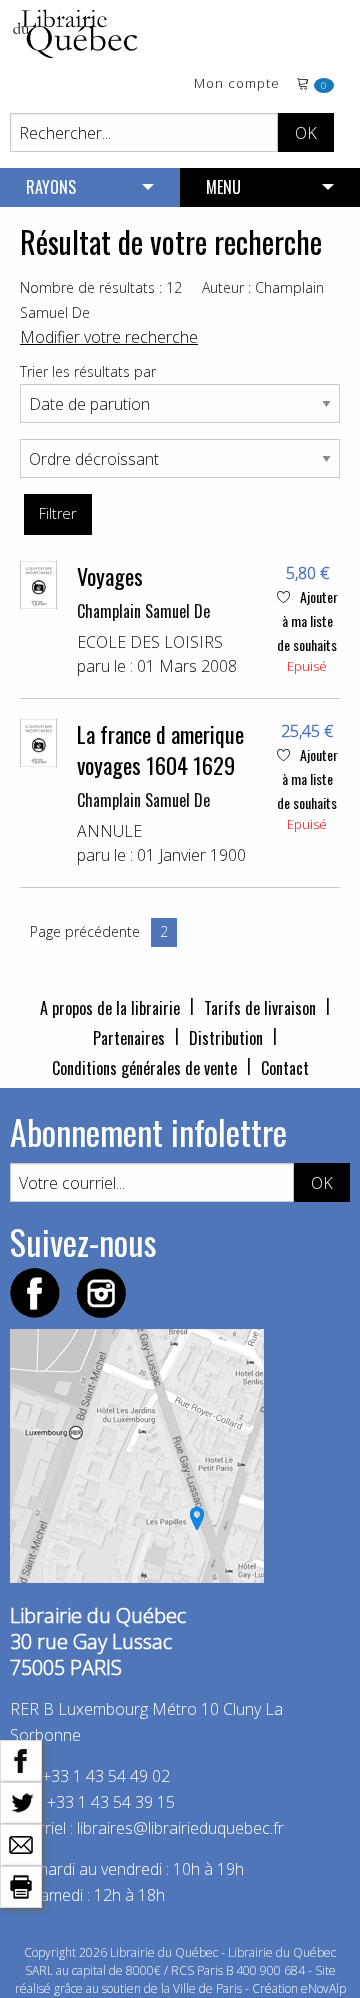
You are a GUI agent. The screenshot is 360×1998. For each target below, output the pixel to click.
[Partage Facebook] (21, 1759)
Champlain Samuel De (143, 611)
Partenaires (129, 1038)
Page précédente (85, 931)
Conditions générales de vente (144, 1068)
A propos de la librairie (110, 1008)
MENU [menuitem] (223, 187)
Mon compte (237, 84)
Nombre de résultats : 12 (101, 287)
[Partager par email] (21, 1843)
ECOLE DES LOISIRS (150, 642)
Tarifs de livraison (260, 1008)
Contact (285, 1068)
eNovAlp (323, 1988)
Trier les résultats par (88, 371)
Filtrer (57, 513)
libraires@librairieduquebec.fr (180, 1828)
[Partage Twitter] (21, 1801)
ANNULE (109, 831)
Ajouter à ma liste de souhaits (307, 620)
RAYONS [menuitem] (51, 187)
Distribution (226, 1038)
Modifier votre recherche (109, 337)
